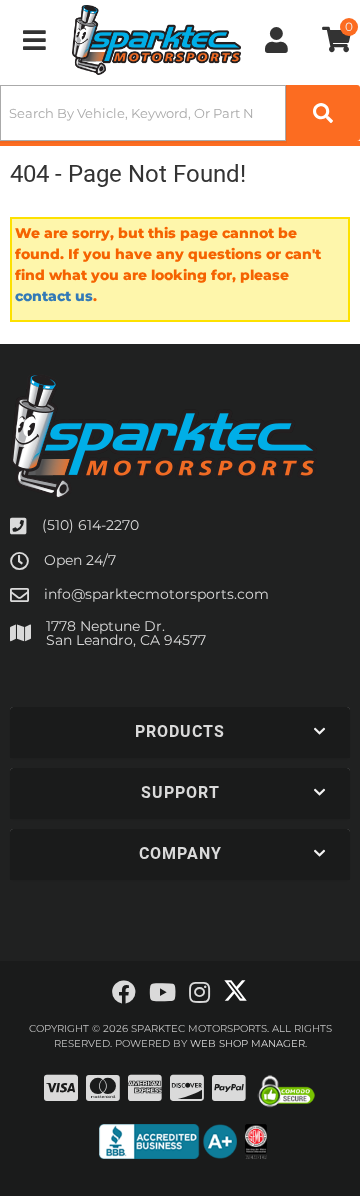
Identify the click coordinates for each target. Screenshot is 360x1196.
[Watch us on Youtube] (162, 993)
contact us (54, 296)
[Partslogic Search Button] (323, 113)
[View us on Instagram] (199, 993)
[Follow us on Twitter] (235, 991)
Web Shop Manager (247, 1043)
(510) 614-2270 (90, 525)
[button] (180, 113)
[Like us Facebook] (124, 993)
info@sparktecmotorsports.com (156, 594)
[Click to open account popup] (277, 40)
